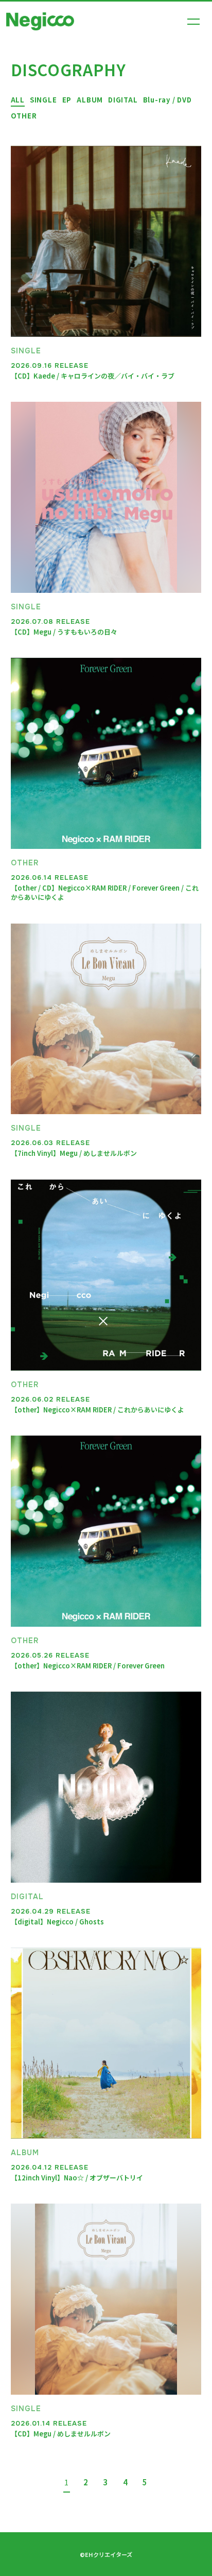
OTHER (24, 116)
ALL (18, 100)
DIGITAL (123, 100)
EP (67, 100)
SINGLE (43, 100)
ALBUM (90, 100)
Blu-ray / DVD (167, 100)
